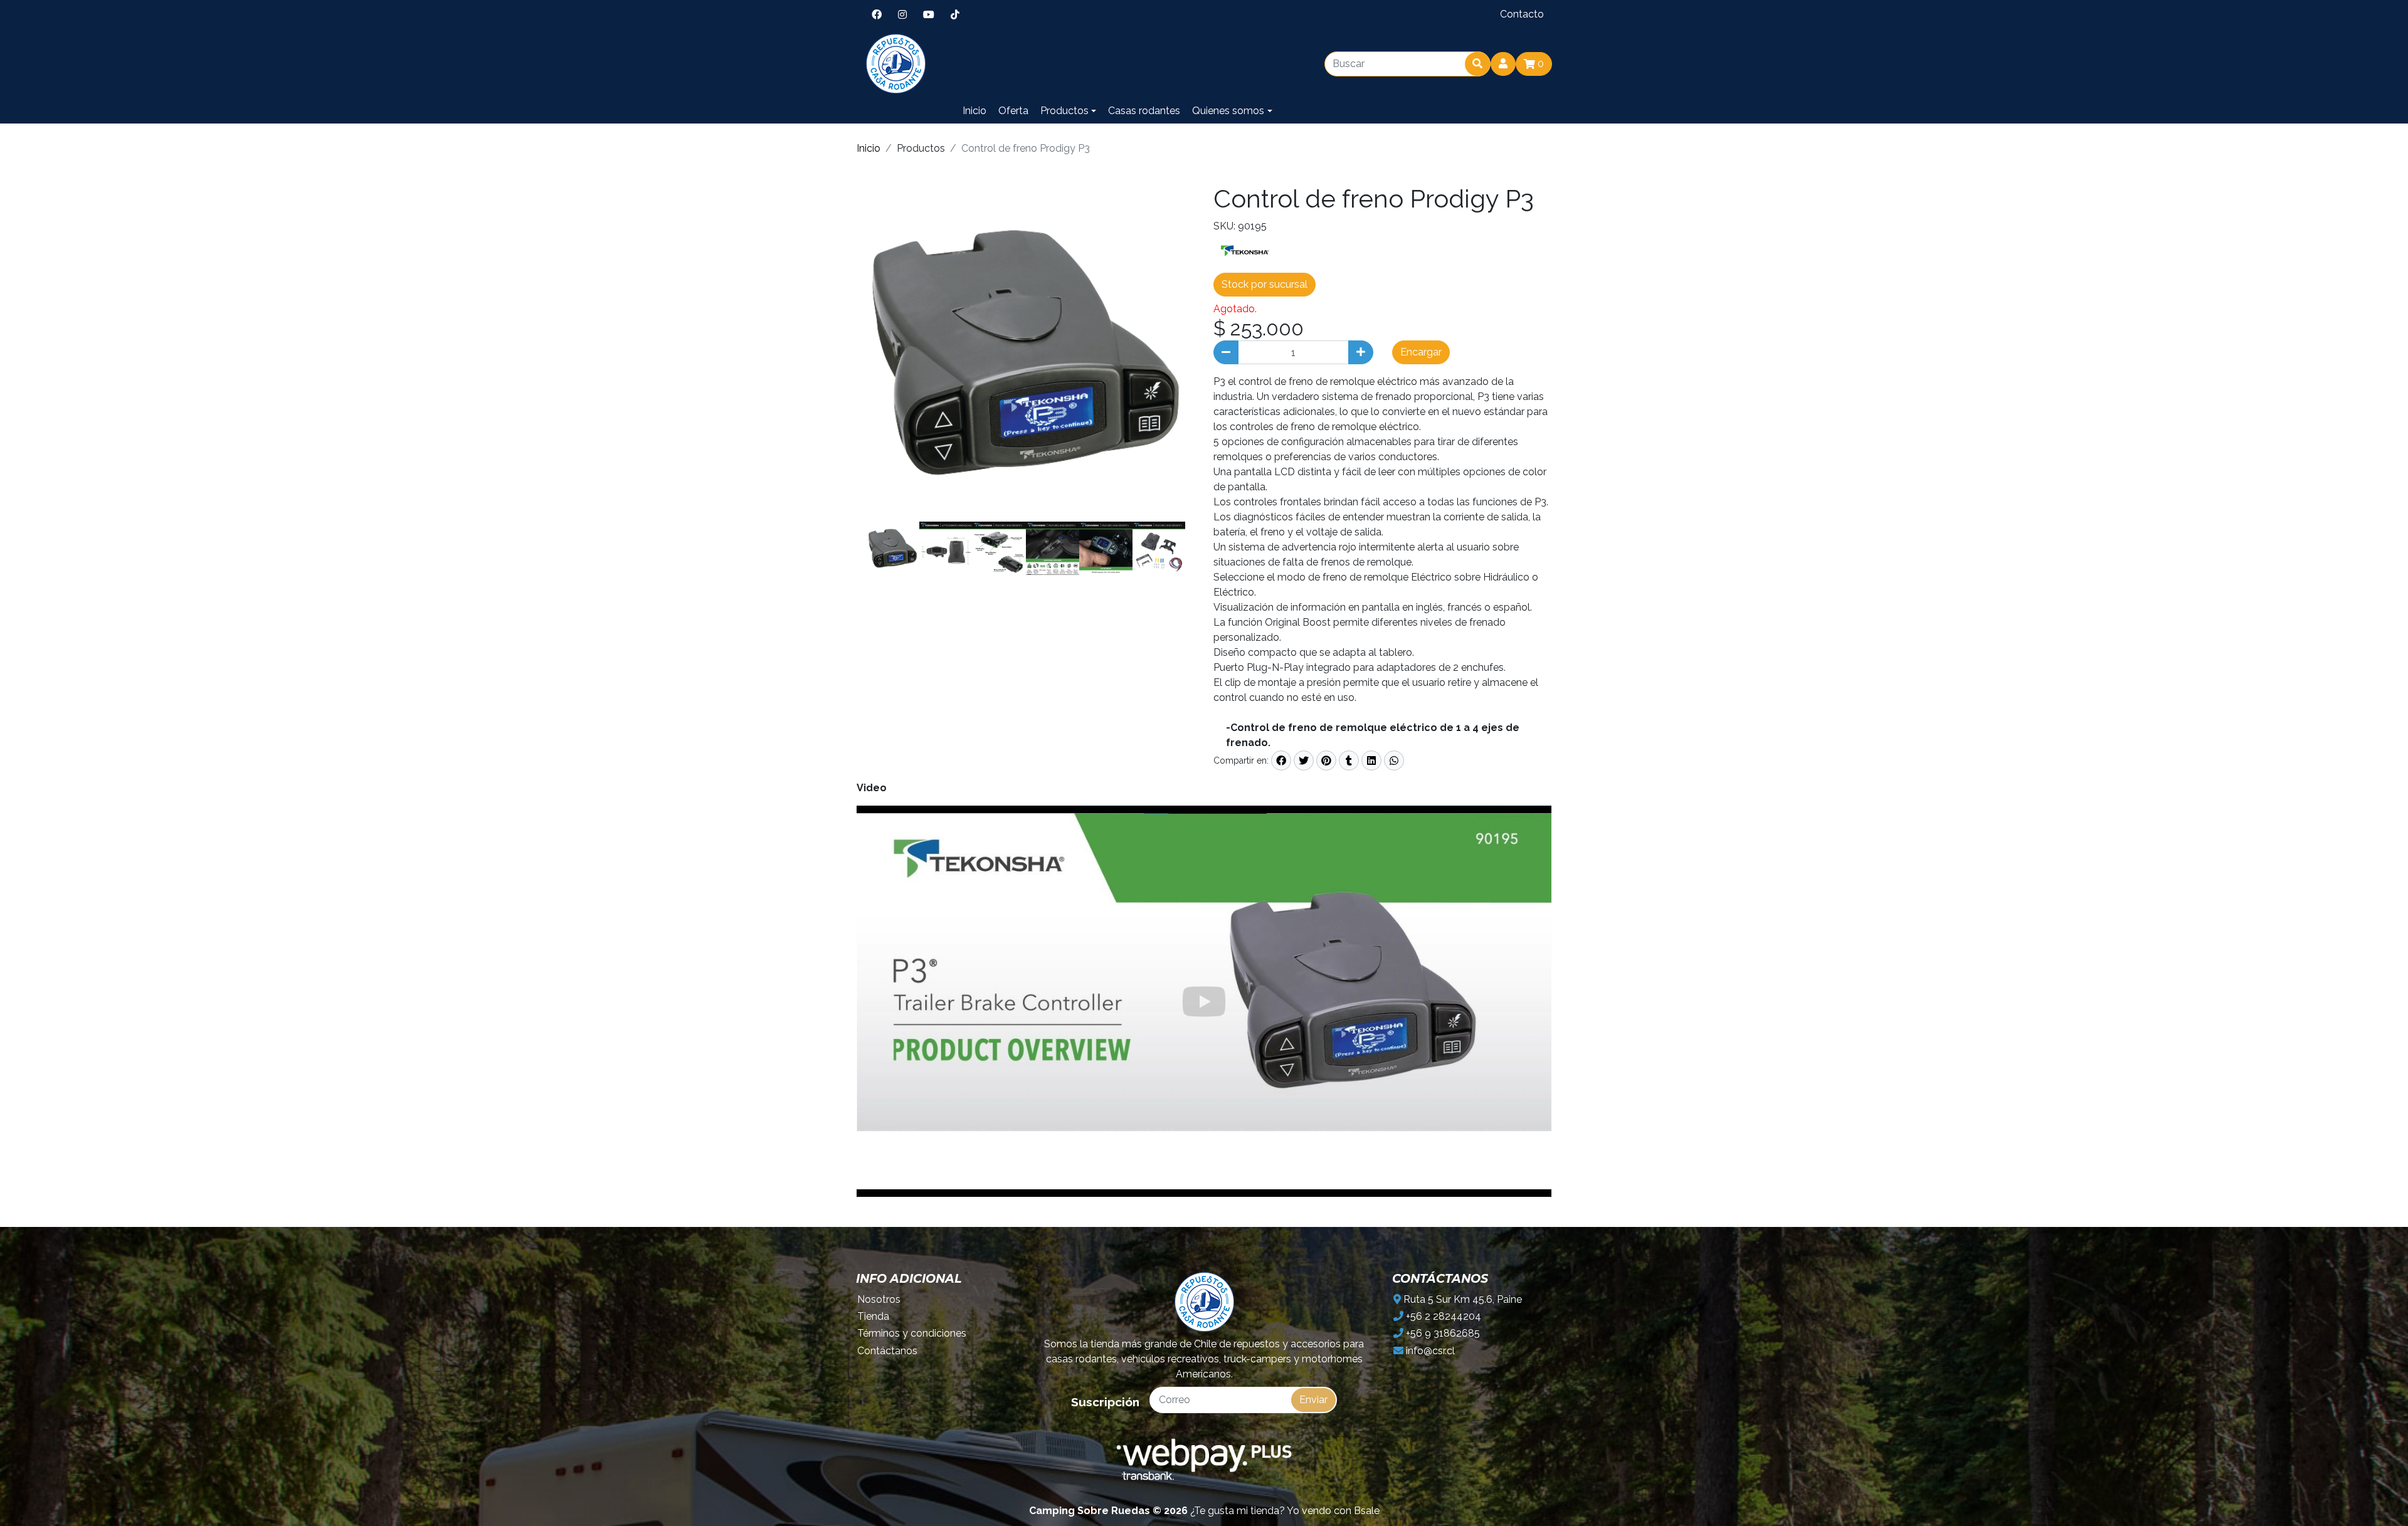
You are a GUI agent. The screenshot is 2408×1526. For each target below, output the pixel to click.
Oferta (1013, 111)
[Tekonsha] (1245, 250)
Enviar (1313, 1400)
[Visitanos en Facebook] (877, 14)
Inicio (974, 111)
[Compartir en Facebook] (1281, 760)
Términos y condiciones (912, 1333)
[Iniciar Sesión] (1503, 64)
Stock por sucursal (1265, 284)
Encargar (1421, 352)
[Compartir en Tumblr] (1349, 760)
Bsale (1367, 1511)
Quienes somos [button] (1228, 111)
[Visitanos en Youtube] (929, 14)
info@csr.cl (1429, 1351)
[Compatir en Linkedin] (1371, 760)
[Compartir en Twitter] (1304, 760)
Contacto (1522, 14)
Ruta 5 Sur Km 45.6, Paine (1461, 1299)
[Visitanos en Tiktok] (955, 14)
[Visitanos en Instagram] (902, 14)
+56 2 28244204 (1442, 1316)
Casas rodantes (1144, 111)
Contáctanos (887, 1351)
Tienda (873, 1316)
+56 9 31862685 (1442, 1333)
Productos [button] (1064, 111)
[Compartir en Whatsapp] (1394, 760)
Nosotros (879, 1299)
